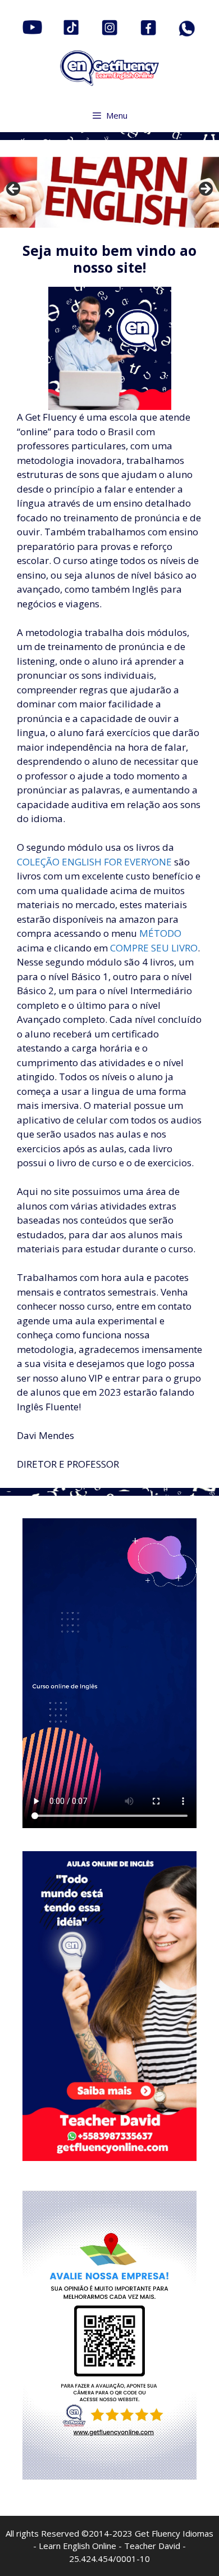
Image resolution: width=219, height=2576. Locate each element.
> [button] (205, 190)
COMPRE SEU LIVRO (154, 948)
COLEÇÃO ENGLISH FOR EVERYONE (94, 862)
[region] (109, 192)
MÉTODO (160, 933)
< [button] (14, 190)
